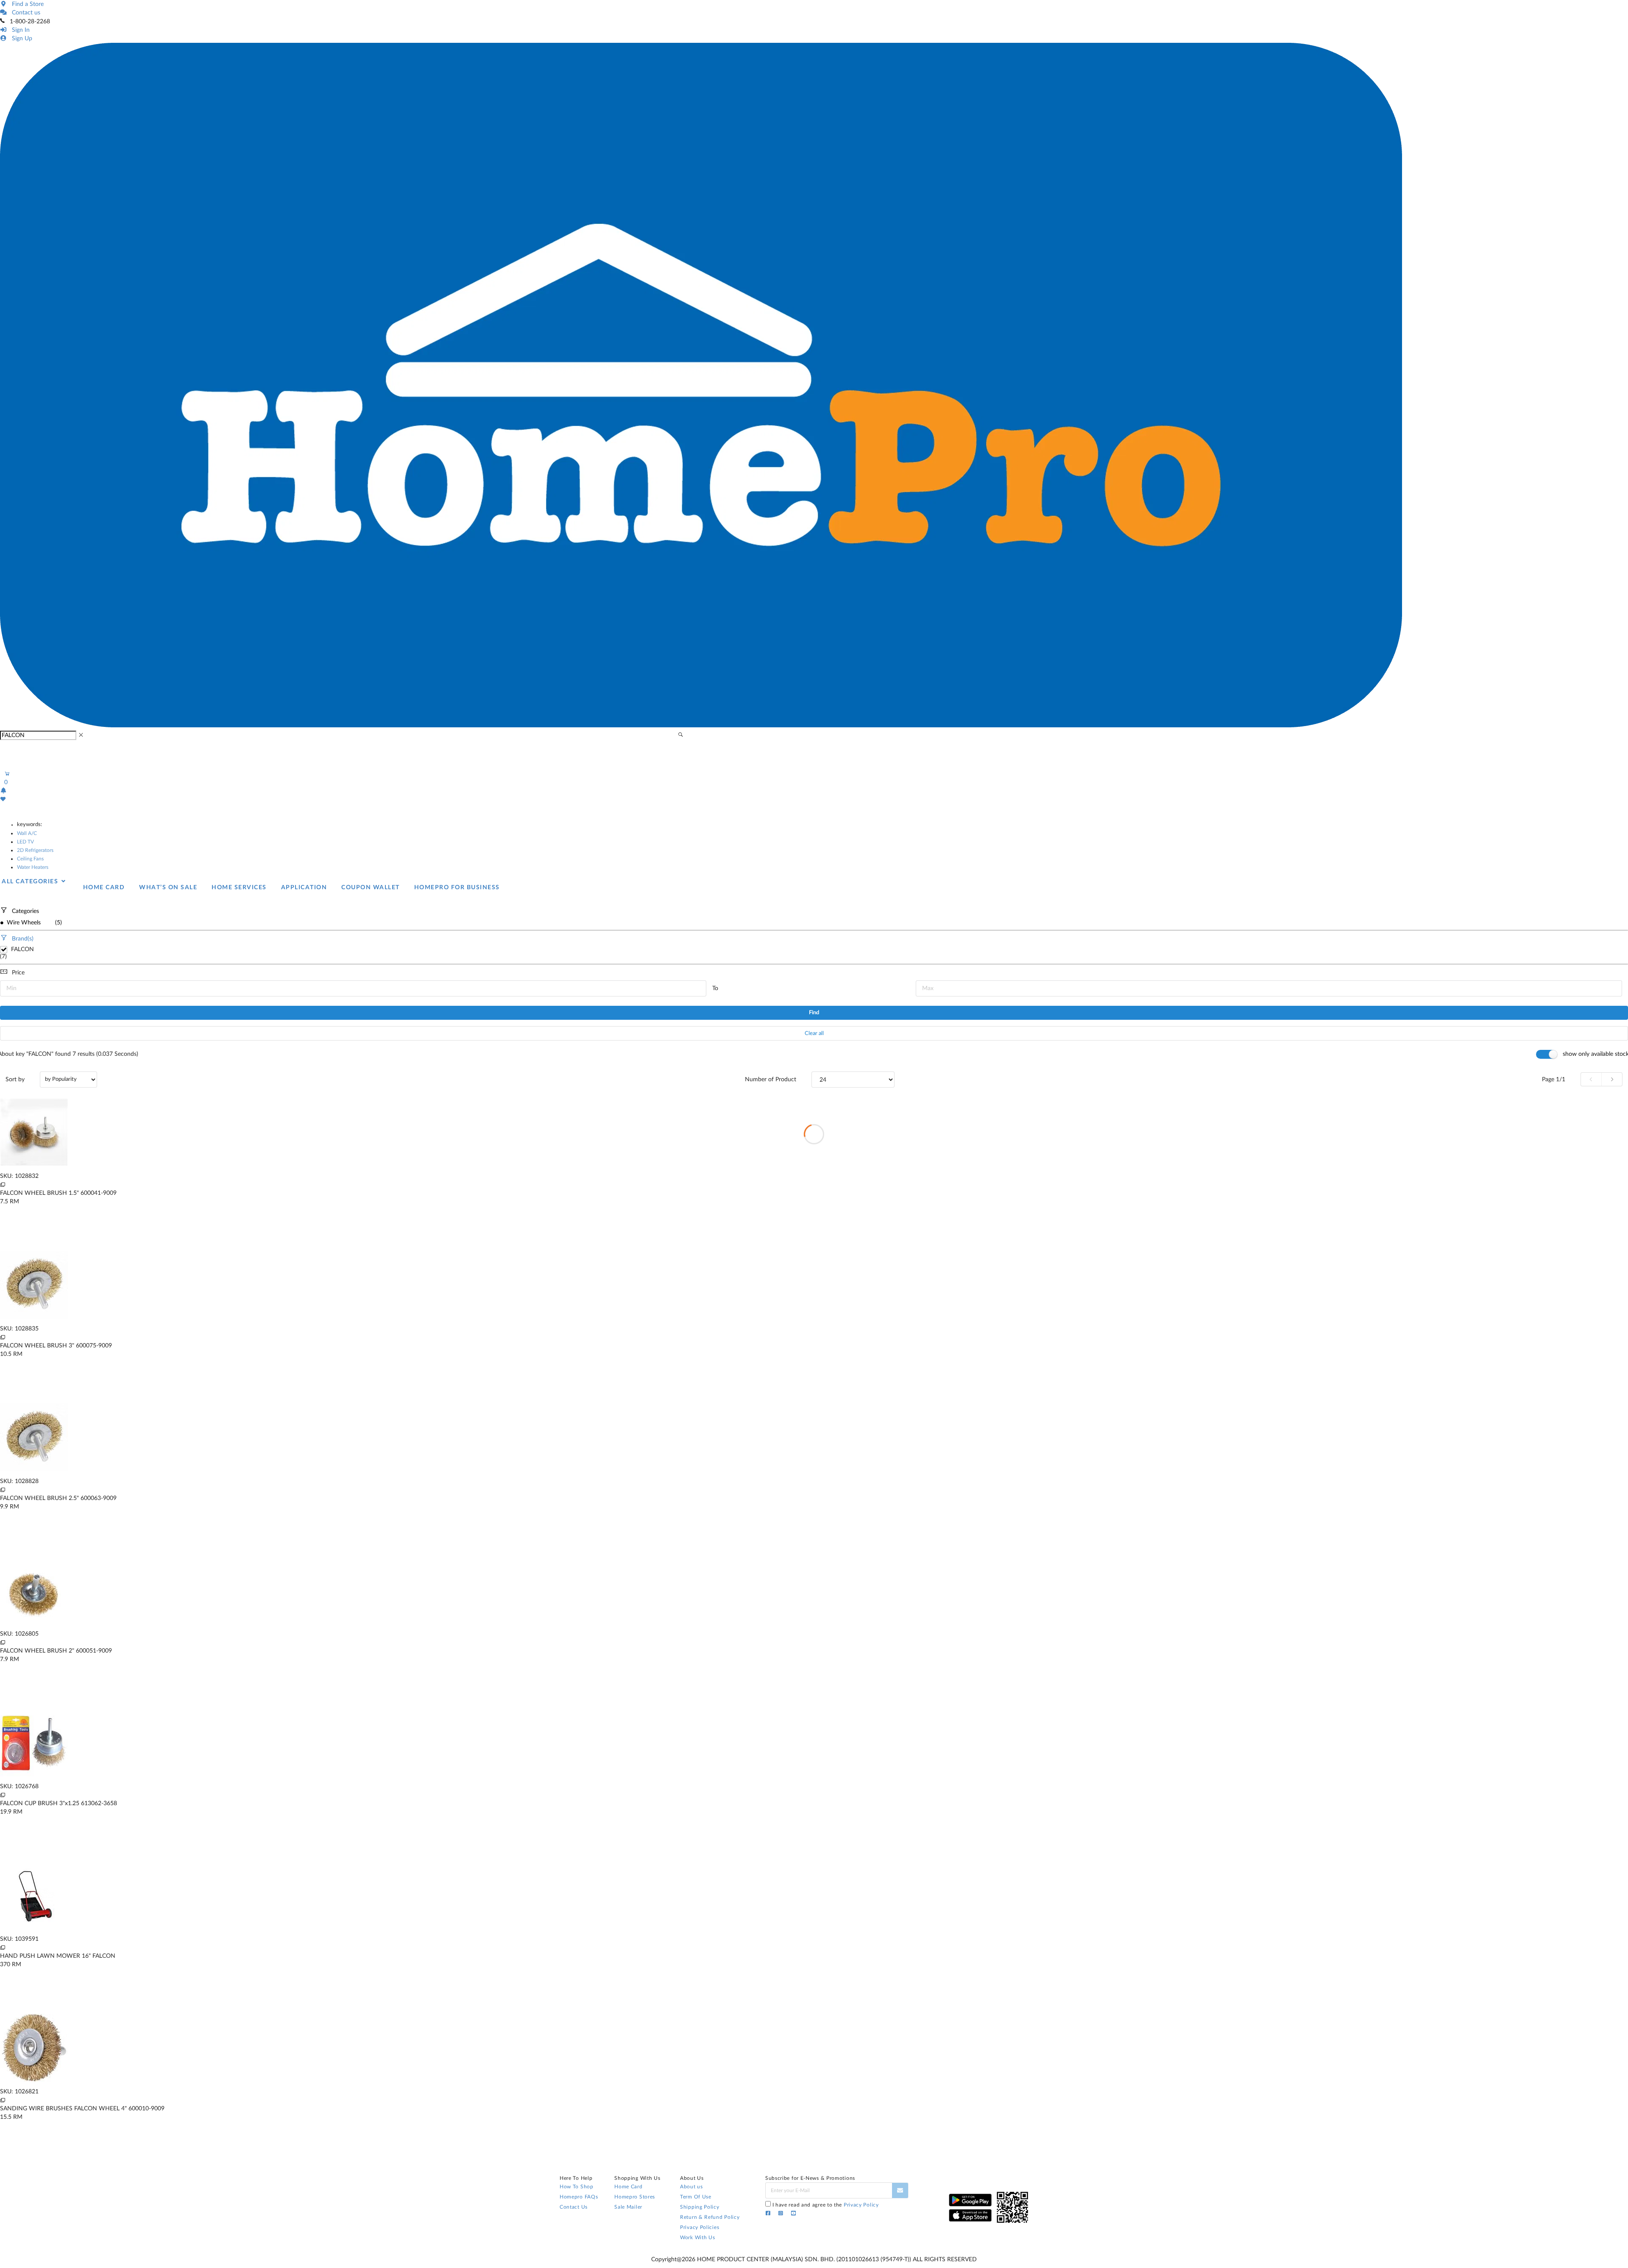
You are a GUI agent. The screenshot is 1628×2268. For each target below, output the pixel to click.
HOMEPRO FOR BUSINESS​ (457, 888)
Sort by (15, 1080)
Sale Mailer (628, 2207)
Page (1554, 1080)
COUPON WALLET (371, 888)
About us (691, 2187)
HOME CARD (104, 888)
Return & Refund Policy (710, 2217)
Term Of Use (696, 2197)
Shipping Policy (700, 2207)
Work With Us (697, 2237)
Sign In (19, 30)
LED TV (25, 842)
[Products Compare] (3, 1185)
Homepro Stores (635, 2197)
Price (18, 973)
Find (814, 1013)
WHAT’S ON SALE (168, 888)
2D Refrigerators (35, 850)
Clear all (814, 1034)
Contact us (24, 13)
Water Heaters (33, 867)
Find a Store (26, 4)
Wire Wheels (23, 923)
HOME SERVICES (239, 888)
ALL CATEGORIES (31, 882)
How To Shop (577, 2187)
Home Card (628, 2187)
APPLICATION (304, 888)
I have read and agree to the (826, 2205)
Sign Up (20, 39)
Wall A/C (27, 833)
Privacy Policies (700, 2227)
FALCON (22, 949)
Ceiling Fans (30, 859)
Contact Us (574, 2207)
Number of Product (771, 1080)
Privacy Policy (861, 2205)
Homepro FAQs (579, 2197)
